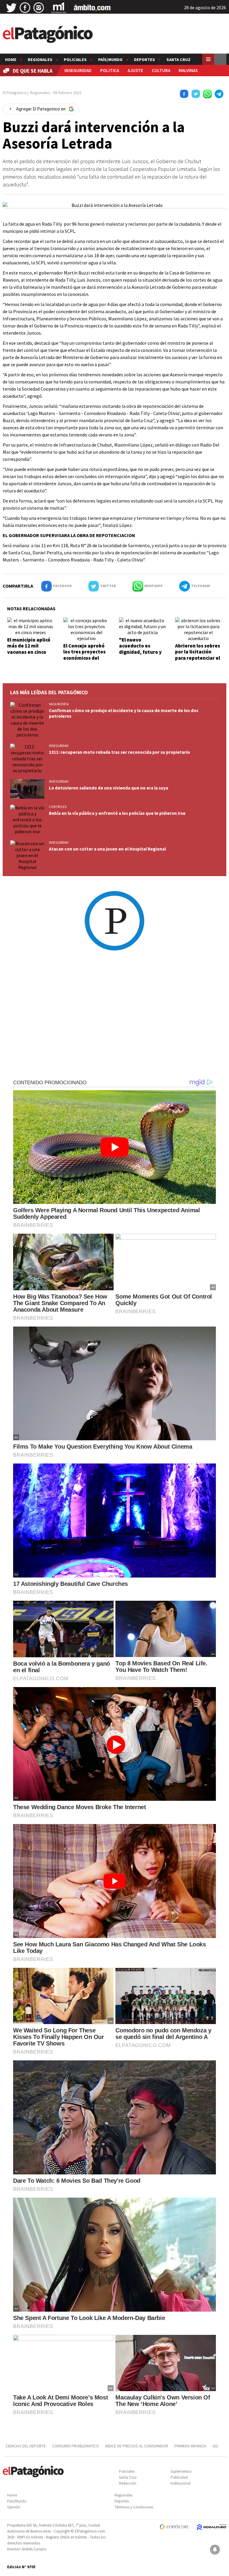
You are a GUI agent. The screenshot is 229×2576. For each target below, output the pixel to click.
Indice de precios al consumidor (137, 2446)
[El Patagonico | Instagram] (39, 8)
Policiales (75, 60)
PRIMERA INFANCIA (190, 2446)
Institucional (181, 2483)
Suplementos (181, 2471)
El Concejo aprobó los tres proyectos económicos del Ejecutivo (84, 655)
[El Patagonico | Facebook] (25, 8)
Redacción (128, 2483)
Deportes (144, 60)
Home (11, 60)
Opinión (14, 2507)
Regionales (40, 60)
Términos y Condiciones (134, 2507)
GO (215, 2446)
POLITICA (110, 70)
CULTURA (161, 70)
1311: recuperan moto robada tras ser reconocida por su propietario (119, 752)
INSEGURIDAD (78, 70)
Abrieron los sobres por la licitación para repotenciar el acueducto (198, 655)
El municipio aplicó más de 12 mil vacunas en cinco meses (29, 649)
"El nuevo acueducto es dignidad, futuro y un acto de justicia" (142, 649)
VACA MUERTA (59, 704)
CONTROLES (58, 807)
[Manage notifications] (215, 2550)
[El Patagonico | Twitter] (11, 8)
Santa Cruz (178, 60)
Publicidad (179, 2477)
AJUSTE (135, 70)
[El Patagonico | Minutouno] (59, 8)
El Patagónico (15, 93)
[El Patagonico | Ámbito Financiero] (92, 8)
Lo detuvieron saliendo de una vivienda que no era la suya (109, 788)
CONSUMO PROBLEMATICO (76, 2446)
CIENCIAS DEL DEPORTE (26, 2446)
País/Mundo (110, 60)
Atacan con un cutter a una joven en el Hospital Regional (107, 849)
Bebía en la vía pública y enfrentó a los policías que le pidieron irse (117, 813)
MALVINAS (188, 70)
